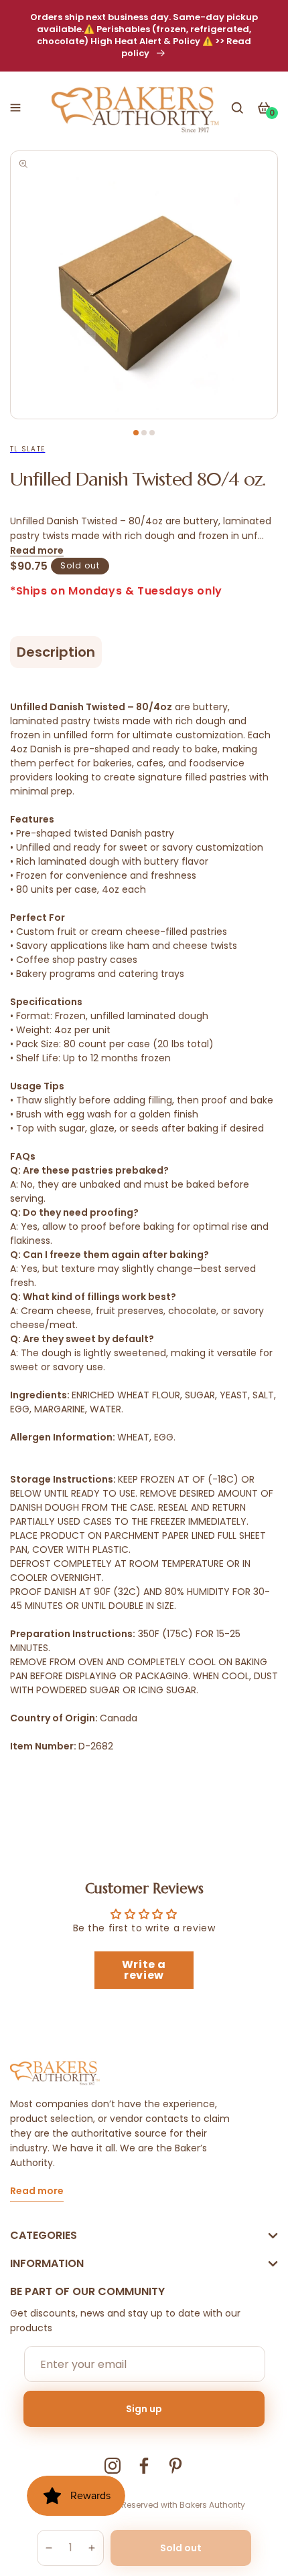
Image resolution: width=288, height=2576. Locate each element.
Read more (37, 550)
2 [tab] (144, 433)
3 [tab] (152, 433)
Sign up (144, 2409)
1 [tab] (136, 433)
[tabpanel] (144, 285)
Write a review (144, 1970)
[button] (15, 108)
